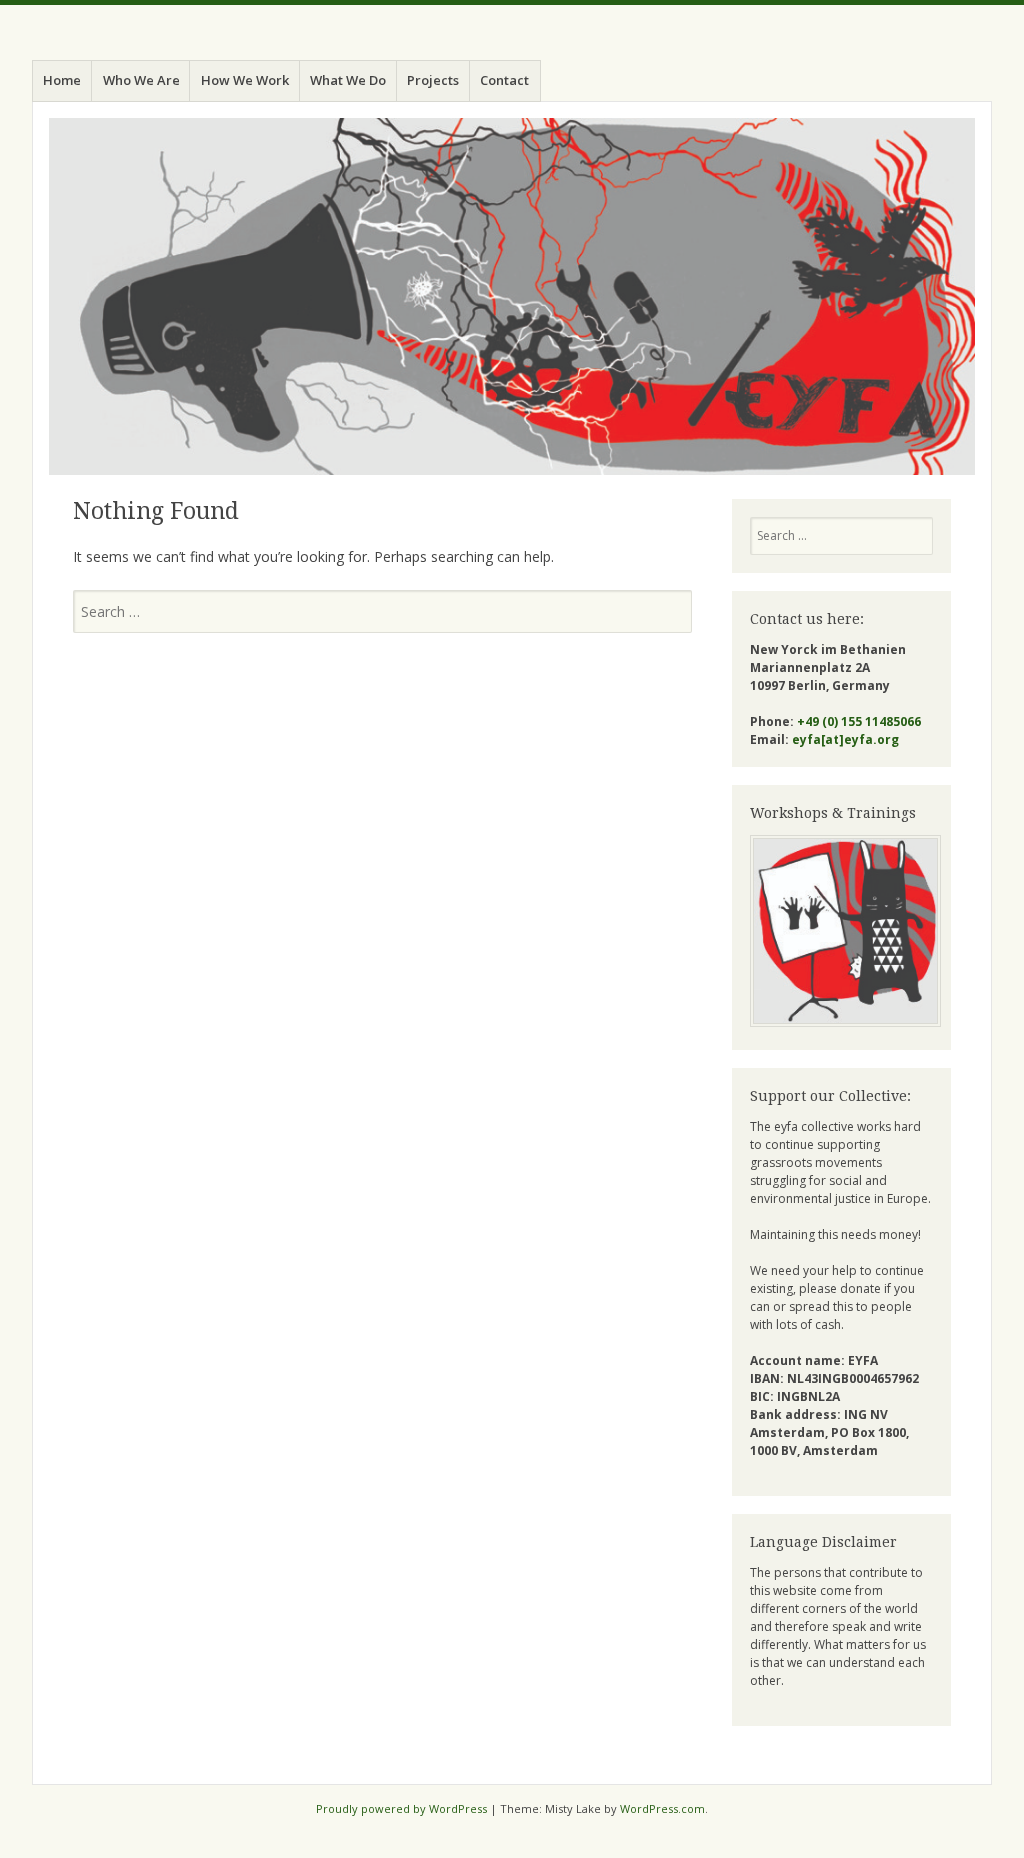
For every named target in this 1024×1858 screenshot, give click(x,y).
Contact (504, 80)
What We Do (348, 80)
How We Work (245, 80)
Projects (433, 80)
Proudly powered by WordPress (401, 1808)
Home (62, 80)
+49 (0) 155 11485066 (859, 721)
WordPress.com (662, 1808)
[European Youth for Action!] (512, 296)
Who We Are (141, 80)
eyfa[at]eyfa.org (845, 739)
